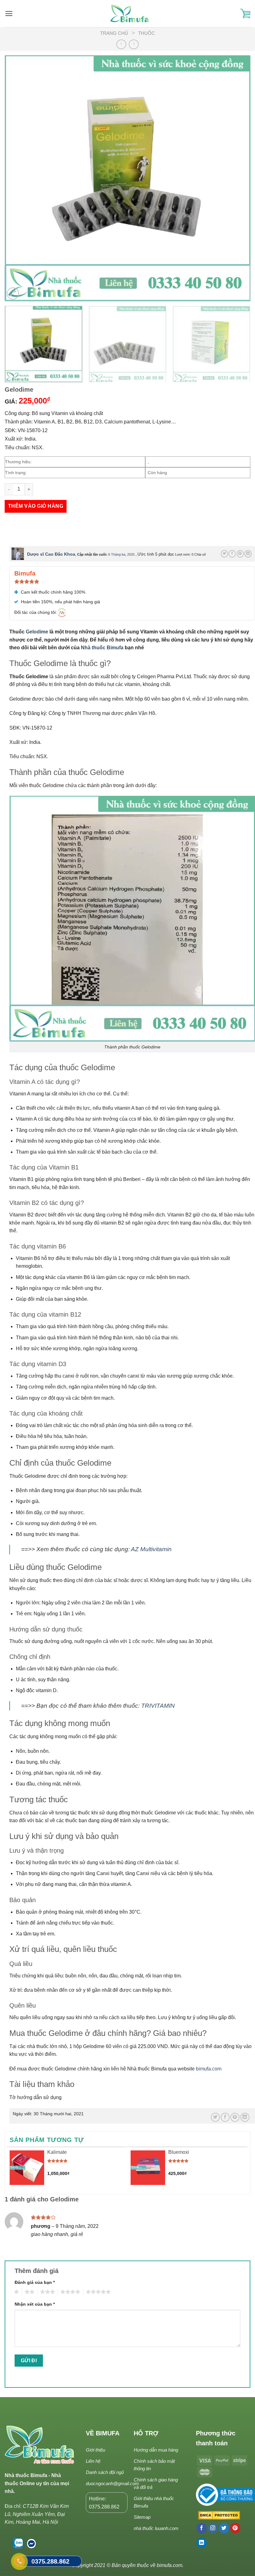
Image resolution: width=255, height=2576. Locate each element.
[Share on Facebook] (232, 554)
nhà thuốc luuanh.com (156, 2528)
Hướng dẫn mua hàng (156, 2450)
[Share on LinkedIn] (248, 554)
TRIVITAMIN (158, 1706)
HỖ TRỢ (146, 2433)
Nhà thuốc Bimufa (103, 648)
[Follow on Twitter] (224, 2528)
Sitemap (142, 2517)
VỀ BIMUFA (103, 2433)
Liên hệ (93, 2461)
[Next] (238, 178)
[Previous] (17, 178)
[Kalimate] (27, 2168)
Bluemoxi (179, 2152)
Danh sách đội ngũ (105, 2472)
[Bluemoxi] (148, 2168)
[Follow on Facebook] (202, 2528)
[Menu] (9, 14)
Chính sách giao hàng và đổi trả (156, 2483)
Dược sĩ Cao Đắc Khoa (51, 554)
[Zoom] (13, 294)
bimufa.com (209, 2069)
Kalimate (57, 2152)
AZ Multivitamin (151, 1549)
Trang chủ (114, 33)
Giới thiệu (95, 2450)
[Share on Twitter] (224, 554)
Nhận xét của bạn (35, 2304)
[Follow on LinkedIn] (202, 2543)
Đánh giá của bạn (35, 2282)
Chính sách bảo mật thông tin (154, 2465)
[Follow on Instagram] (213, 2528)
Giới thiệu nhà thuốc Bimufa (154, 2502)
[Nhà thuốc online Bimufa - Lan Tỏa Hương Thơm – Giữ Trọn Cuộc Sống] (130, 14)
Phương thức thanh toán (216, 2438)
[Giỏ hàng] (245, 14)
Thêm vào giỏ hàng (36, 506)
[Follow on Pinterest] (235, 2528)
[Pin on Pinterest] (240, 554)
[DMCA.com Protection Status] (218, 2516)
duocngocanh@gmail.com (112, 2483)
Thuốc (146, 33)
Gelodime (37, 632)
